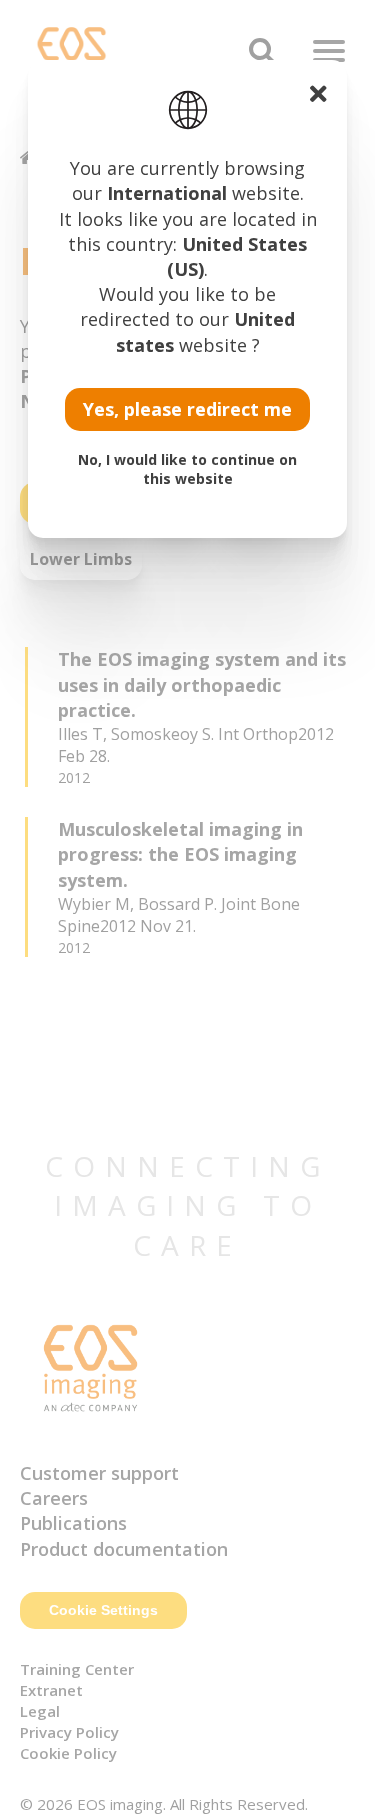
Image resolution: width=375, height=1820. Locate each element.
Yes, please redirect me (187, 409)
